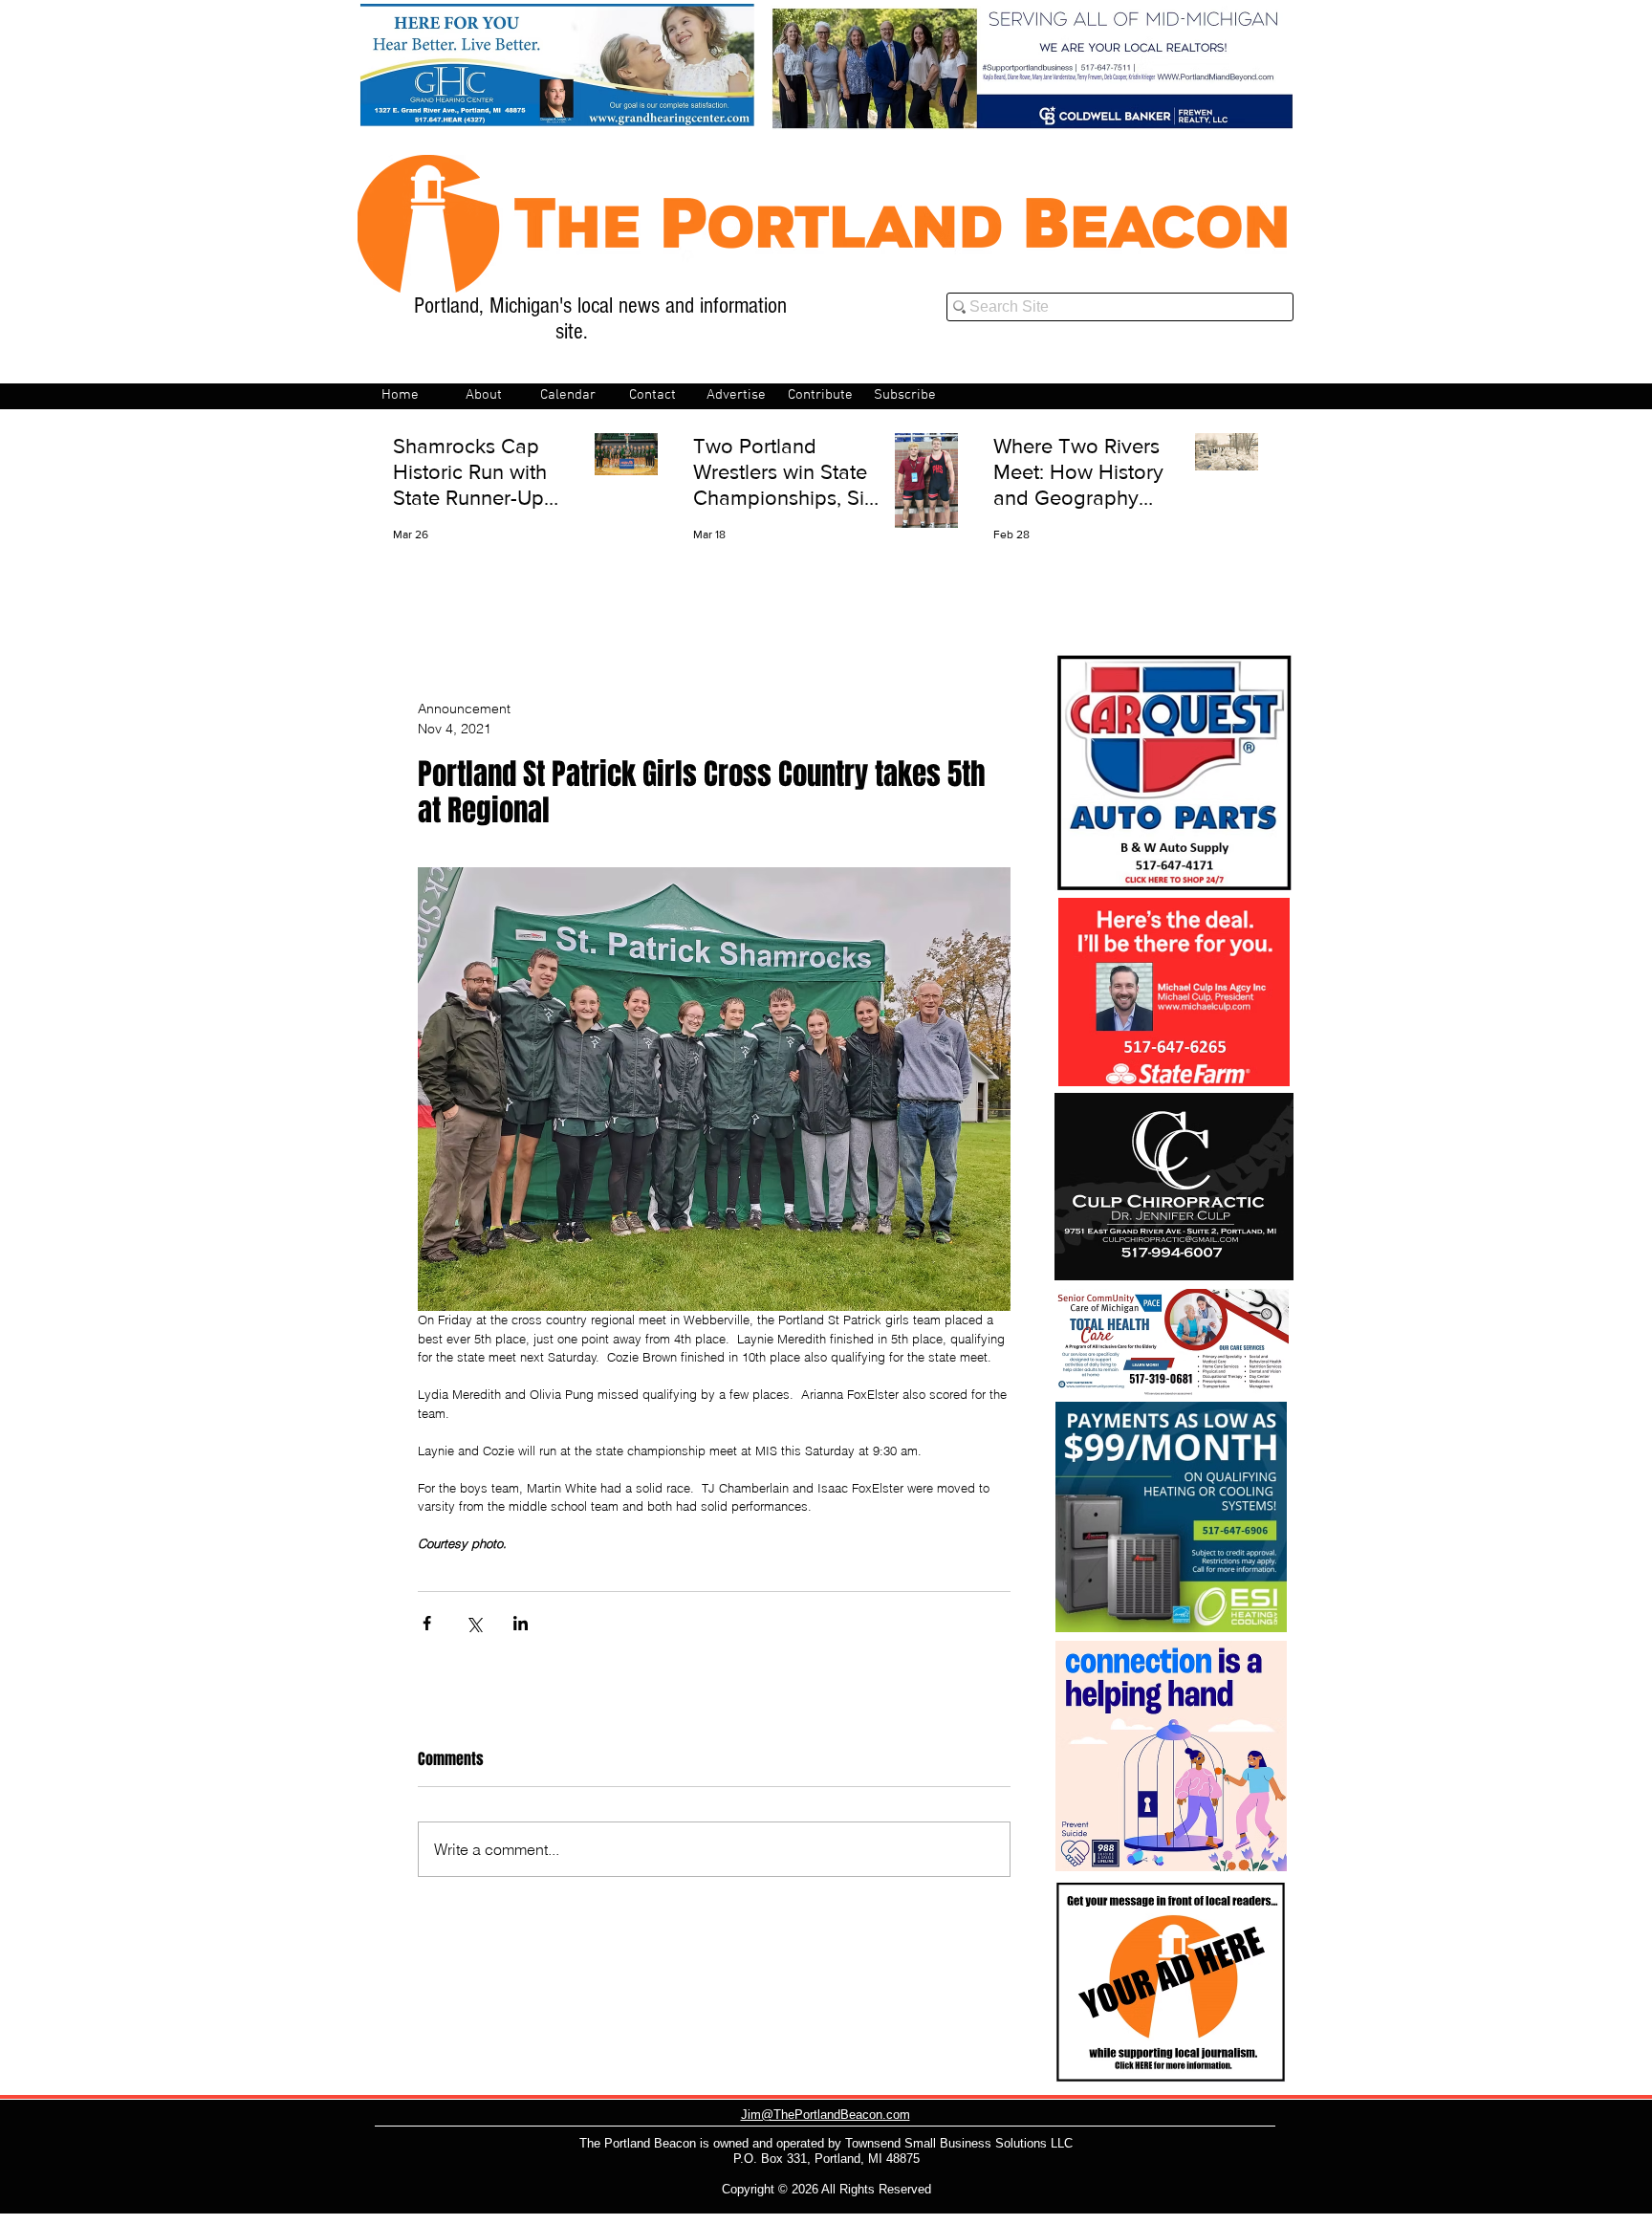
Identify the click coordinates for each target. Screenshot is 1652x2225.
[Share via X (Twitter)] (474, 1623)
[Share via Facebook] (427, 1623)
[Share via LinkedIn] (521, 1623)
